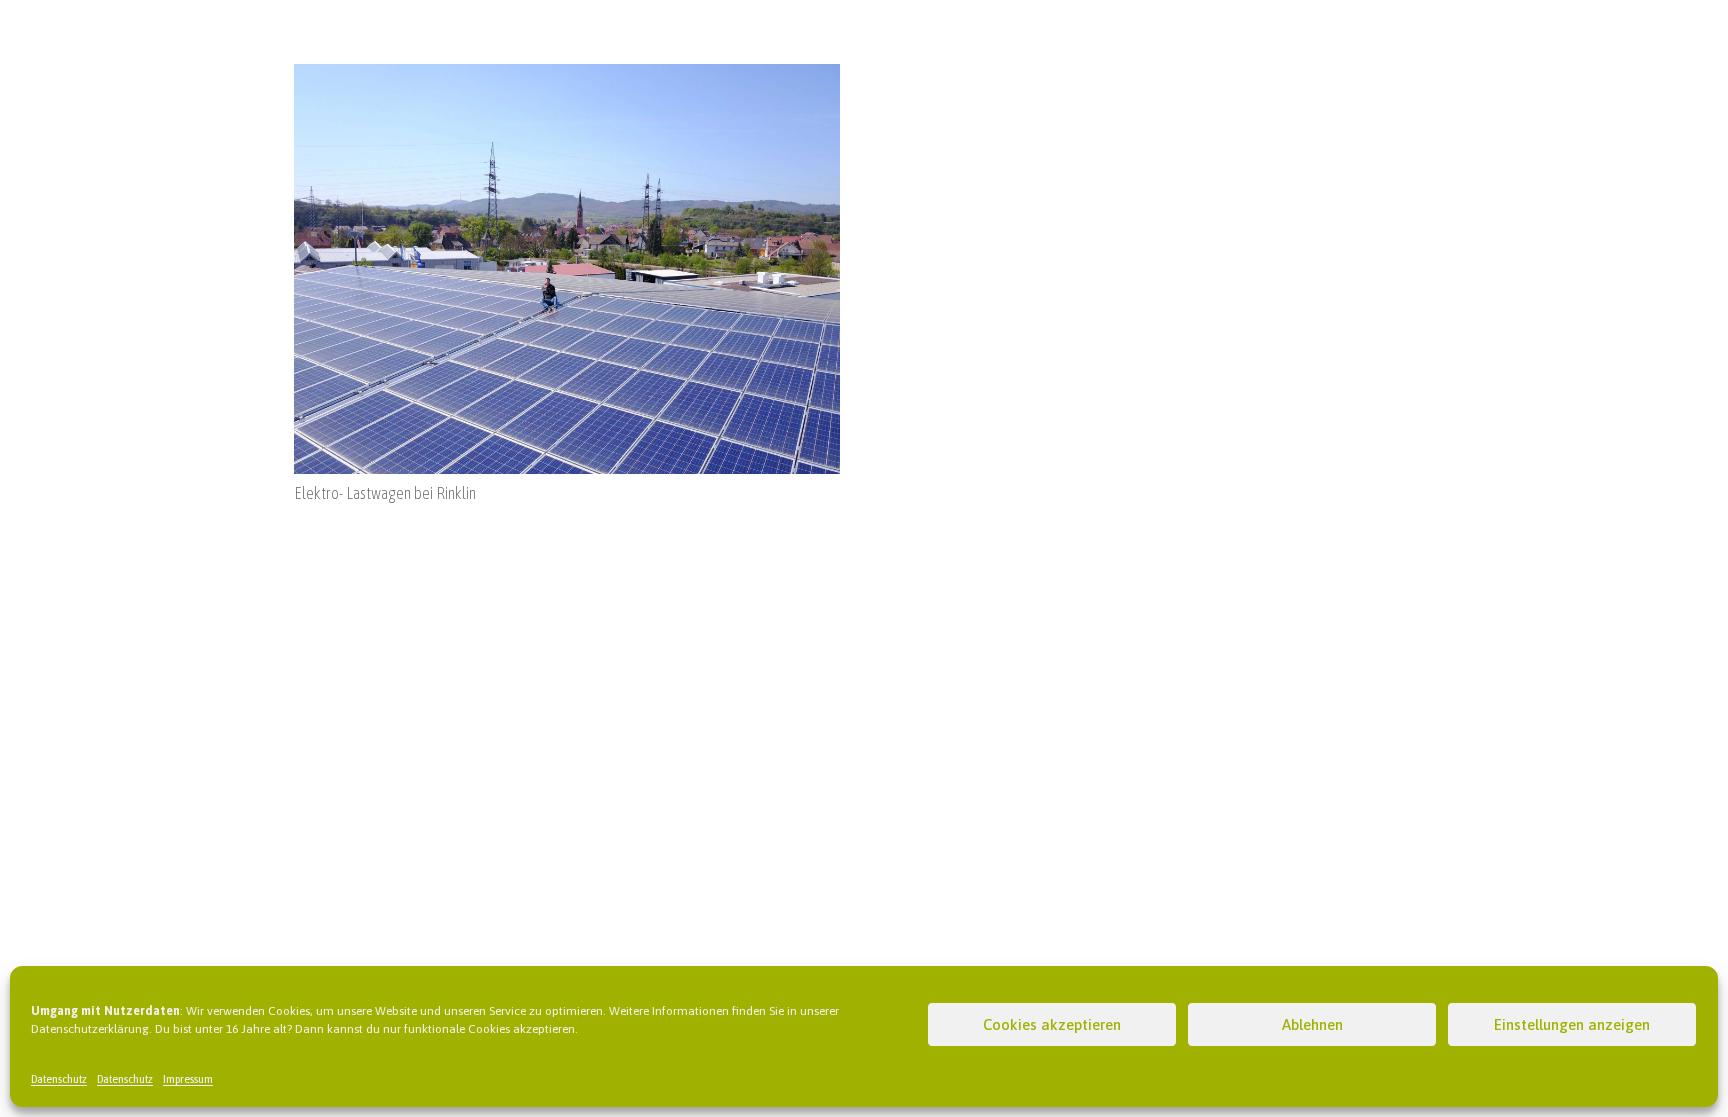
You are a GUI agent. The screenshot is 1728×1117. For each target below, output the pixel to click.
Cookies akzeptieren (1052, 1024)
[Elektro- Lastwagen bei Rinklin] (567, 76)
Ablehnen (1312, 1024)
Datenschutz (59, 1079)
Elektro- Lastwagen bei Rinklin (385, 493)
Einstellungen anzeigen (1572, 1024)
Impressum (188, 1079)
